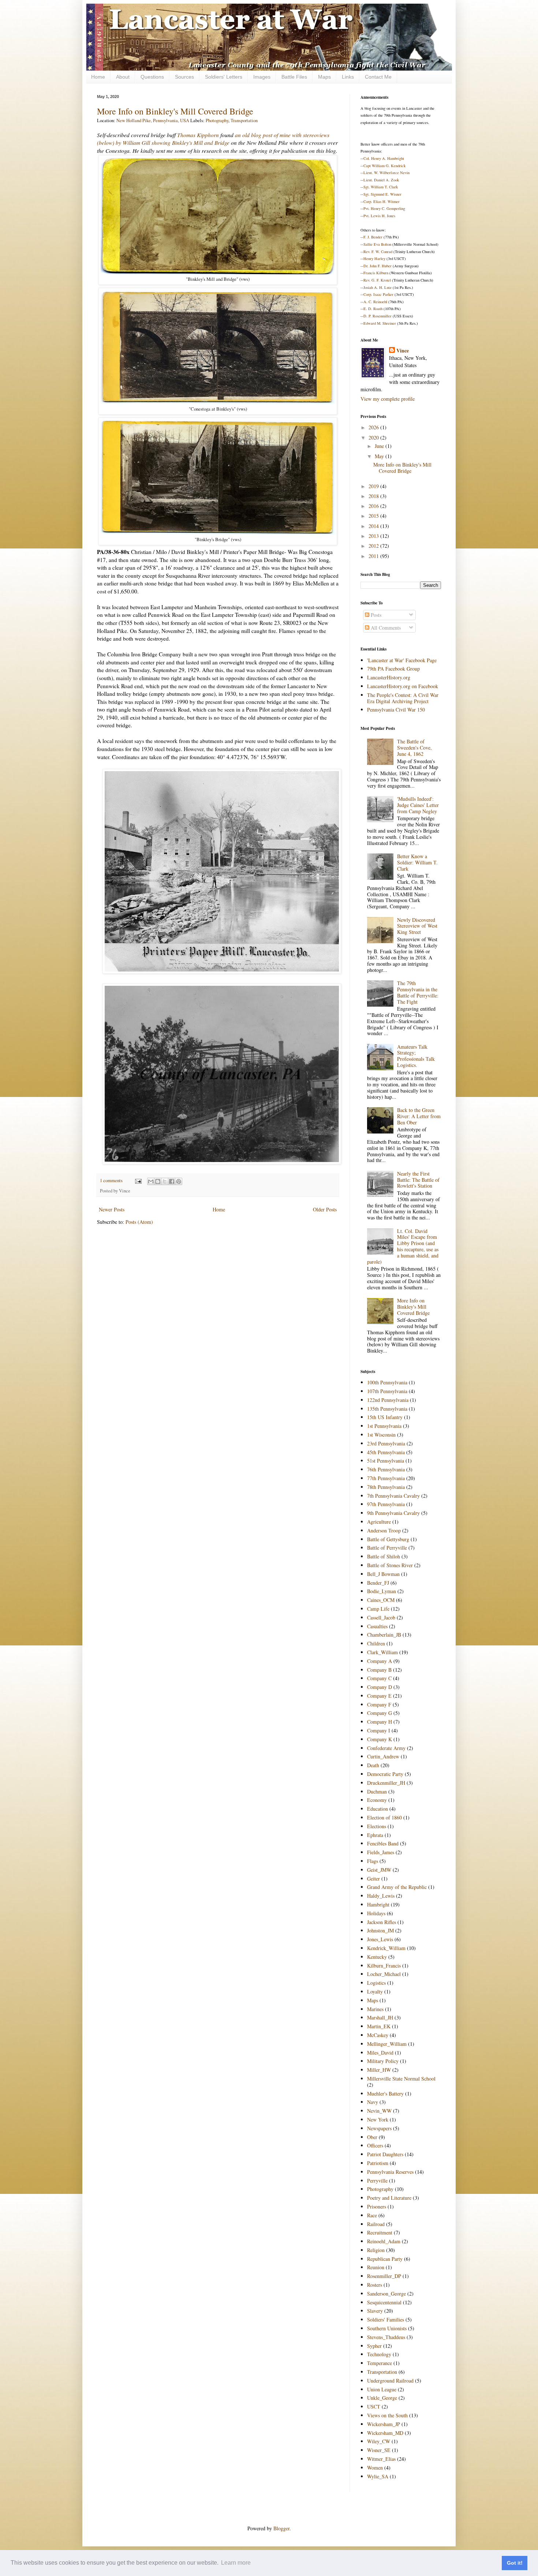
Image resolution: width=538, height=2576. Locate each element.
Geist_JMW (379, 1870)
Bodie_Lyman (382, 1591)
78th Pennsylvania (386, 1487)
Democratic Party (385, 1774)
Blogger (281, 2528)
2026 (374, 427)
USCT (374, 2407)
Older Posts (325, 1209)
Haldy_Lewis (381, 1896)
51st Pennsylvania (386, 1461)
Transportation (244, 120)
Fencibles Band (383, 1843)
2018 (374, 496)
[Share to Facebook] (172, 1181)
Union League (382, 2389)
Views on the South (387, 2415)
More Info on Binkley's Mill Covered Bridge (175, 111)
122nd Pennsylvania (388, 1400)
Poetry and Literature (389, 2198)
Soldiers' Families (386, 2319)
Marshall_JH (380, 2017)
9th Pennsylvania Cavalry (393, 1513)
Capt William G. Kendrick (384, 166)
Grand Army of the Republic (397, 1887)
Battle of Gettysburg (388, 1539)
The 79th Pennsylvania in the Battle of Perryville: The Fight (418, 992)
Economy (377, 1800)
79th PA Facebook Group (393, 669)
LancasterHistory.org (389, 677)
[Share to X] (165, 1181)
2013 (374, 536)
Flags (373, 1861)
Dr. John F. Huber (378, 266)
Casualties (377, 1626)
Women (375, 2468)
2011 (374, 556)
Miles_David (380, 2053)
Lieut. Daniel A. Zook (381, 180)
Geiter (373, 1879)
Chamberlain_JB (384, 1635)
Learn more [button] (236, 2563)
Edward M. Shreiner (380, 323)
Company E (379, 1696)
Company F (379, 1704)
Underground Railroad (390, 2381)
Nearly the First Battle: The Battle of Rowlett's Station (418, 1180)
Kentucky (377, 1957)
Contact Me (378, 77)
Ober (372, 2137)
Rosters (375, 2285)
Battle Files (294, 77)
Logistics (376, 1983)
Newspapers (379, 2128)
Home (98, 77)
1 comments (111, 1180)
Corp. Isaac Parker (378, 294)
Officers (375, 2145)
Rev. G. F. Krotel (377, 280)
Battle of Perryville (387, 1548)
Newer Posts (112, 1209)
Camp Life (378, 1609)
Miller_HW (379, 2070)
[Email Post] (138, 1180)
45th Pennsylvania (386, 1452)
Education (378, 1809)
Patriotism (378, 2163)
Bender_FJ (378, 1583)
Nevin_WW (379, 2111)
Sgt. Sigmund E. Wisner (382, 194)
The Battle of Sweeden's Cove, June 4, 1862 (414, 748)
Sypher (374, 2346)
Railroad (376, 2224)
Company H (380, 1722)
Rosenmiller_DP (384, 2276)
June (380, 446)
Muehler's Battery (385, 2094)
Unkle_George (382, 2398)
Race (372, 2215)
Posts (375, 615)
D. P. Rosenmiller (378, 316)
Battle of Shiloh (384, 1556)
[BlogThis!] (158, 1181)
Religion (376, 2250)
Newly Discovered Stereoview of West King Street (417, 926)
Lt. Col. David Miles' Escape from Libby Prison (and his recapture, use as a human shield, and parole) (403, 1246)
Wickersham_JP (384, 2424)
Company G (380, 1713)
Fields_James (381, 1852)
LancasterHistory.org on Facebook (403, 686)
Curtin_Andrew (383, 1756)
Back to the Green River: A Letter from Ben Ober (419, 1116)
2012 (374, 546)
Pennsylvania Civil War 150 (396, 710)
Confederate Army (386, 1748)
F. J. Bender (373, 237)
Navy (373, 2102)
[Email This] (151, 1181)
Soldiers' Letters (224, 77)
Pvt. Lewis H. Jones (379, 216)
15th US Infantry (385, 1417)
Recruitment (380, 2232)
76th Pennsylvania (386, 1469)
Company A (380, 1661)
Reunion (376, 2267)
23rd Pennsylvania (386, 1443)
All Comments (385, 628)
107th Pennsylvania (387, 1391)
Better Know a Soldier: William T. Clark (417, 862)
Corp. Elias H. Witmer (382, 201)
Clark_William (382, 1652)
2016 (374, 506)
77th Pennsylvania (386, 1478)
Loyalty (375, 1992)
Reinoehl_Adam (384, 2241)
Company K (380, 1739)
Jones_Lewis (380, 1939)
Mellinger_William (387, 2044)
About (123, 77)
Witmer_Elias (381, 2459)
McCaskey (378, 2035)
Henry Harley (374, 259)
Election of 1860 (384, 1817)
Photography (217, 120)
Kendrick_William (386, 1948)
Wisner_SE (379, 2450)
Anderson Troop (384, 1530)
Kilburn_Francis (384, 1966)
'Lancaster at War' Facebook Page (402, 660)
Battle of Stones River (390, 1565)
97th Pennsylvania (386, 1504)
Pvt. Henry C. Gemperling (384, 208)
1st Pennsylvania (384, 1426)
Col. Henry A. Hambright (384, 158)
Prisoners (377, 2207)
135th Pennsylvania (387, 1409)
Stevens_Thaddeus (386, 2337)
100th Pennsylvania (387, 1382)
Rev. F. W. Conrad (378, 252)
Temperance (380, 2363)
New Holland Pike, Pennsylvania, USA (153, 120)
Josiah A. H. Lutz (378, 287)
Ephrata (375, 1835)
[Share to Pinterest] (179, 1181)
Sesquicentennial (384, 2302)
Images (262, 77)
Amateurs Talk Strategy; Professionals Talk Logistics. (416, 1056)
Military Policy (383, 2061)
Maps (324, 77)
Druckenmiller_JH (386, 1783)
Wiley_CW (379, 2441)
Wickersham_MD (385, 2433)
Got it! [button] (515, 2563)
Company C (379, 1678)
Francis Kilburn (376, 273)
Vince (403, 351)
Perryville (377, 2181)
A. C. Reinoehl (375, 302)
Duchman (377, 1791)
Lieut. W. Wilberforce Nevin (386, 173)
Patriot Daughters (385, 2154)
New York (378, 2119)
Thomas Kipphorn (198, 135)
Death (373, 1765)
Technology (379, 2354)
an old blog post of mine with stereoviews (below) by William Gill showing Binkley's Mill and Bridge (213, 139)
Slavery (375, 2311)
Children (376, 1643)
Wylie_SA (378, 2476)
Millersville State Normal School (401, 2079)
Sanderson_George (386, 2294)
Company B (379, 1670)
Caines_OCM (381, 1600)
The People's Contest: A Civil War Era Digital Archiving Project (403, 698)
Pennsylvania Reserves (390, 2172)
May (380, 456)
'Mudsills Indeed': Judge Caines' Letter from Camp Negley (418, 805)
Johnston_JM (380, 1930)
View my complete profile (388, 399)
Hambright (378, 1904)
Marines (375, 2009)
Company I (379, 1730)
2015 (374, 516)
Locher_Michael (384, 1974)
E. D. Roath (373, 309)
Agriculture (379, 1522)
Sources (184, 77)
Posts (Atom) (139, 1222)
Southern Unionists (387, 2328)
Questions (152, 77)
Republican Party (385, 2259)
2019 (374, 486)
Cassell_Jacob (381, 1617)
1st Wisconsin (381, 1435)
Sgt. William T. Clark (381, 187)
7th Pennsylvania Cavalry (393, 1496)
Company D (380, 1687)
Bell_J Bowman (383, 1574)
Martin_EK (379, 2026)
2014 (374, 526)
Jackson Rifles (382, 1922)
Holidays (376, 1913)
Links (348, 77)
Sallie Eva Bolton (377, 244)
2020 (374, 437)
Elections (377, 1826)
